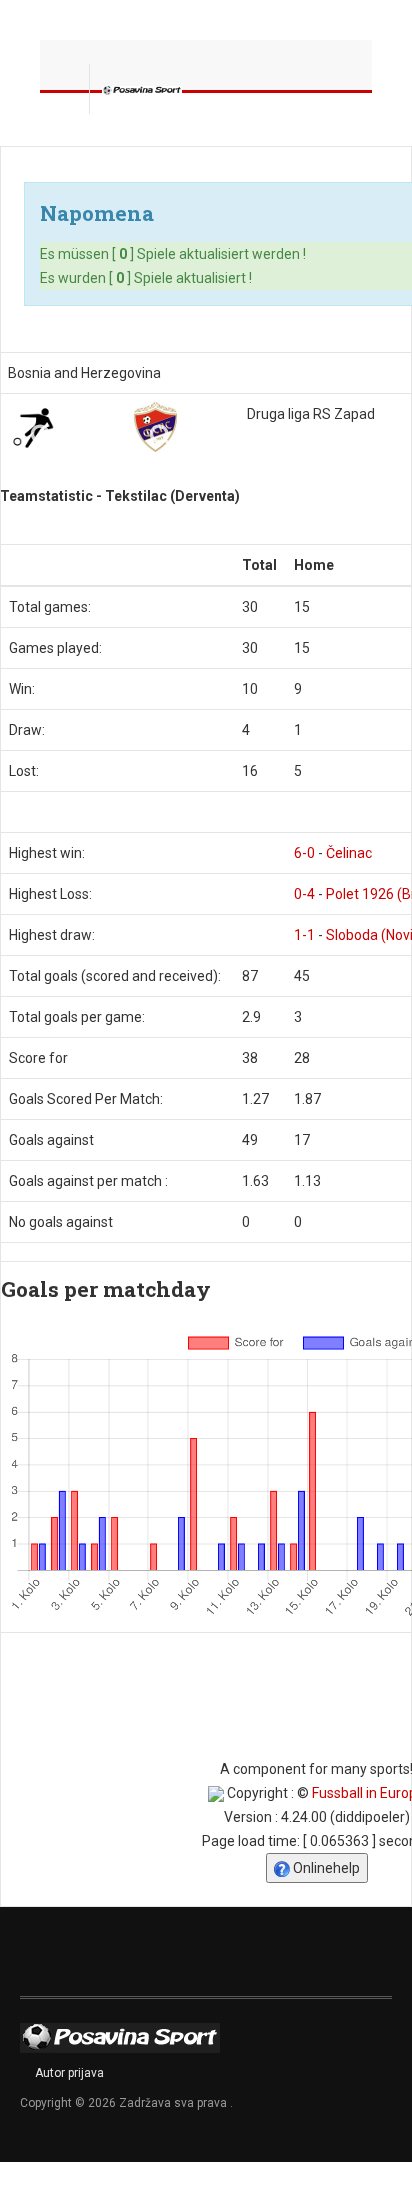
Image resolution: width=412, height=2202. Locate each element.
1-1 (304, 935)
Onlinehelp (325, 1868)
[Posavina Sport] (142, 89)
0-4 (304, 894)
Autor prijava (69, 2073)
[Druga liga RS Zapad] (155, 427)
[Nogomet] (33, 427)
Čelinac (349, 853)
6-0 (304, 853)
